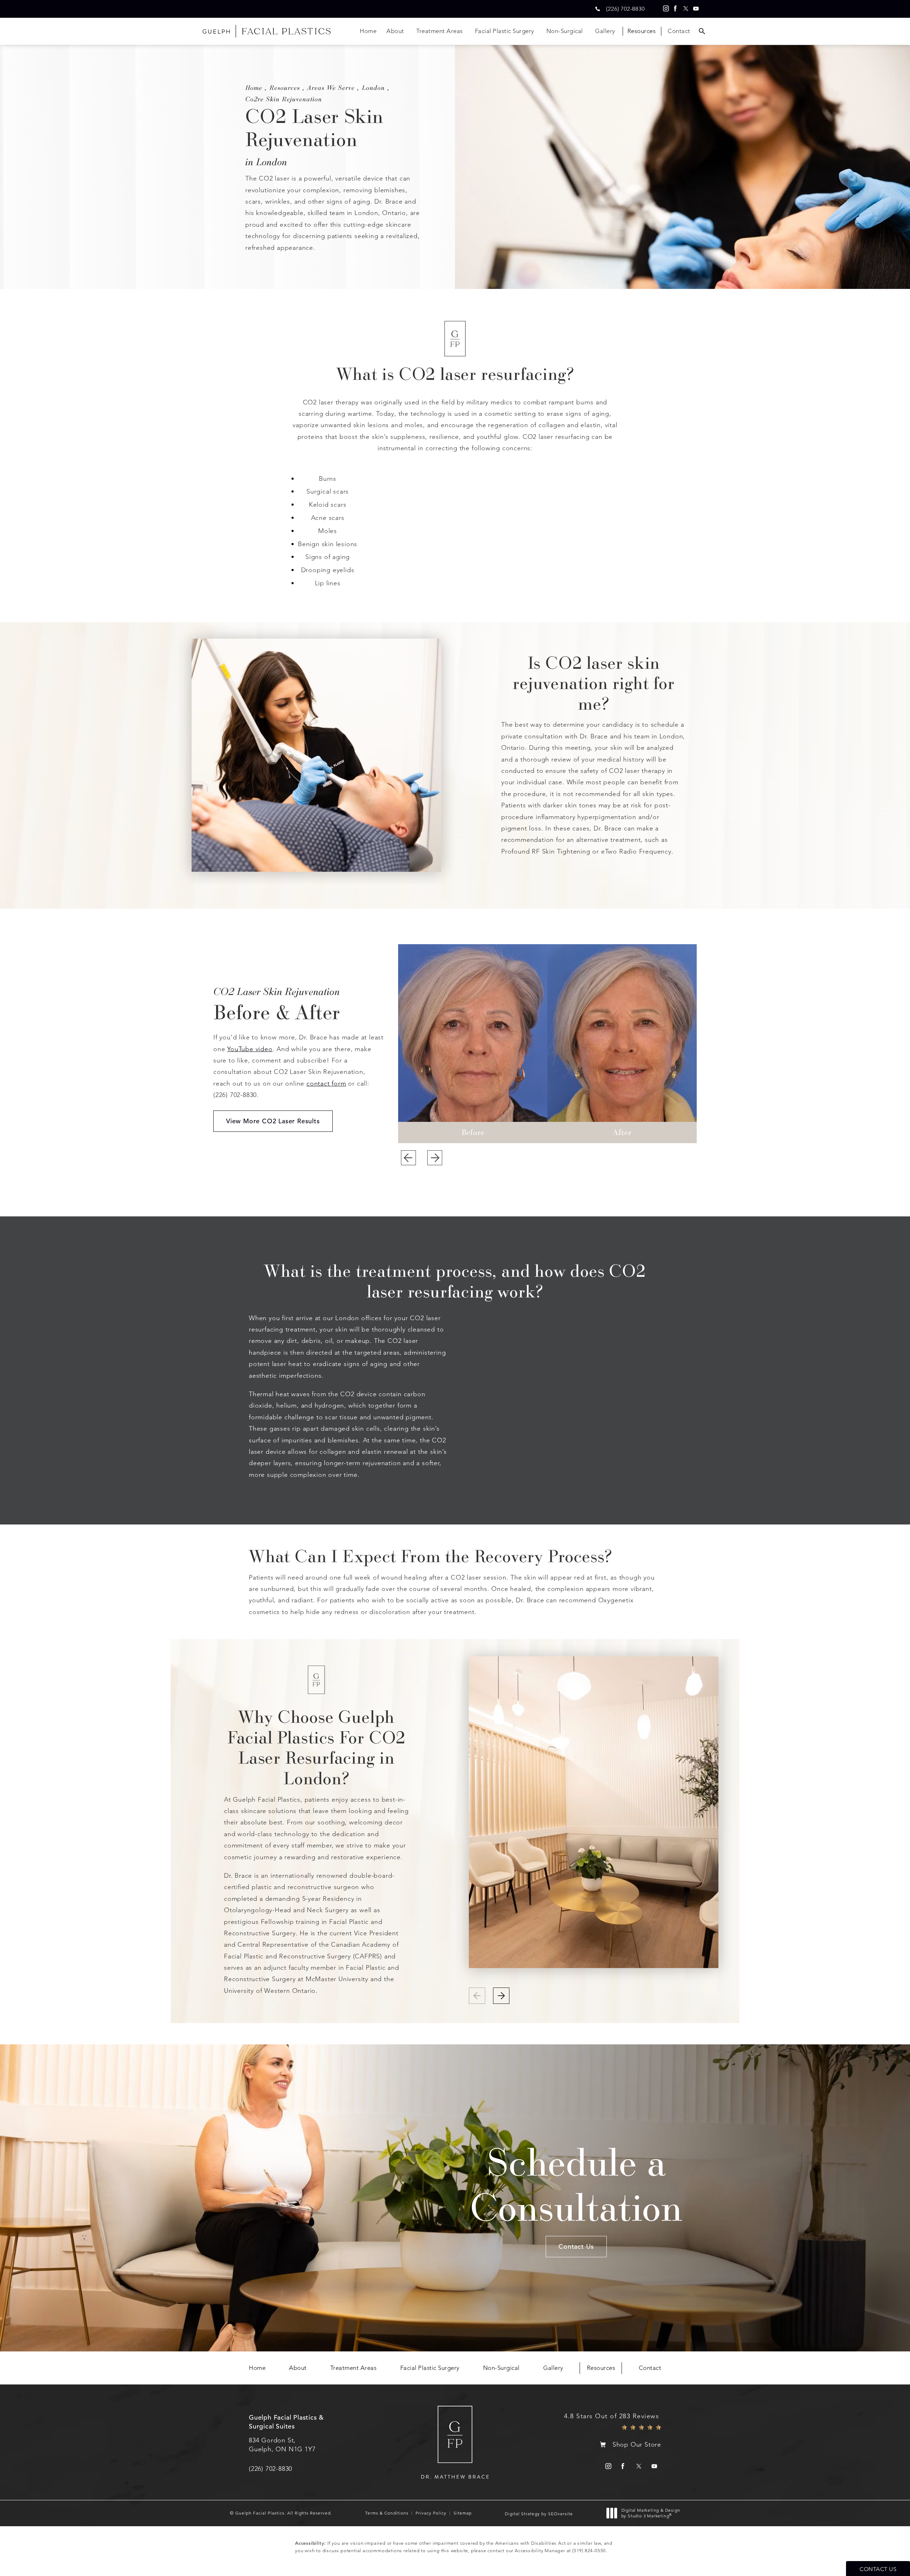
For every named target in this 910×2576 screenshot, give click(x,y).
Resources (285, 87)
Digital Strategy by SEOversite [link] (539, 2514)
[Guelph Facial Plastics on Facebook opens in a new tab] (675, 9)
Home (254, 87)
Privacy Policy (431, 2513)
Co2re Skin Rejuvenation (284, 99)
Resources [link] (642, 31)
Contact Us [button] (878, 2569)
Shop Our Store (637, 2445)
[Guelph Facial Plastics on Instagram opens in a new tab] (665, 9)
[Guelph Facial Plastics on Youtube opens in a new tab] (696, 9)
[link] (625, 9)
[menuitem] (665, 9)
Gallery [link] (605, 31)
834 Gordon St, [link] (282, 2445)
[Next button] (435, 1158)
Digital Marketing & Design (651, 2513)
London (373, 87)
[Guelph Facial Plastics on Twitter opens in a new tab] (686, 9)
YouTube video (250, 1049)
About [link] (395, 31)
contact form (326, 1083)
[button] (501, 1996)
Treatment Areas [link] (440, 31)
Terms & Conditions (387, 2513)
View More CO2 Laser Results (273, 1121)
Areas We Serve (331, 87)
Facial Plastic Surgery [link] (505, 31)
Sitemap (463, 2513)
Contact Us (576, 2246)
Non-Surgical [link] (565, 31)
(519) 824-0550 (589, 2551)
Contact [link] (679, 31)
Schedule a (576, 2184)
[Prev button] (408, 1158)
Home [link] (368, 31)
